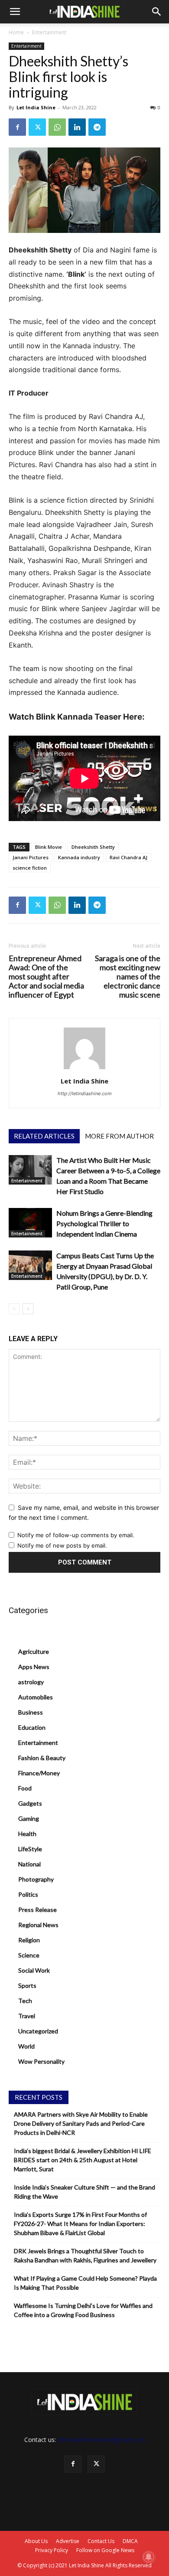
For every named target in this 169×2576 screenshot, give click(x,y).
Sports (27, 1985)
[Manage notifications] (149, 2557)
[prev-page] (14, 1309)
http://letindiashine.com (85, 1093)
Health (27, 1834)
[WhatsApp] (57, 127)
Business (31, 1712)
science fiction (30, 868)
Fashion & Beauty (42, 1758)
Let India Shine (36, 107)
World (26, 2046)
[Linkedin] (77, 127)
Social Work (34, 1970)
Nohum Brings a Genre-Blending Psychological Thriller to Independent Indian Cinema (104, 1223)
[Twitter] (37, 127)
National (29, 1864)
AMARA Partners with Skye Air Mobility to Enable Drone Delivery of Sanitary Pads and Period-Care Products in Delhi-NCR (81, 2123)
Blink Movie (49, 847)
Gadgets (30, 1803)
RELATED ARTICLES (44, 1136)
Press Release (37, 1910)
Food (25, 1788)
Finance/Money (39, 1773)
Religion (29, 1940)
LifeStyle (30, 1849)
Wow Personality (41, 2061)
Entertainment (49, 32)
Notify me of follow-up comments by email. (76, 1535)
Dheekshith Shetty (93, 847)
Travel (27, 2016)
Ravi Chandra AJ (128, 857)
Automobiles (36, 1697)
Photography (36, 1879)
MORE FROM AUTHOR (119, 1136)
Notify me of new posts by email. (62, 1545)
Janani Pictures (31, 857)
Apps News (34, 1667)
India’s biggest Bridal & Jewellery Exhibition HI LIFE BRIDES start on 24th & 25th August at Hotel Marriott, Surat (83, 2160)
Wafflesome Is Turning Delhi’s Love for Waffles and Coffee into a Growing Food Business (83, 2310)
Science (29, 1955)
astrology (31, 1682)
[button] (15, 12)
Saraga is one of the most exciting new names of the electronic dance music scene (128, 977)
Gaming (29, 1818)
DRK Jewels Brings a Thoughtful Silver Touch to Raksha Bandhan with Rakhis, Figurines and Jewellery (85, 2255)
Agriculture (34, 1651)
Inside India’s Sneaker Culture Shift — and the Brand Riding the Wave (84, 2192)
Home (16, 32)
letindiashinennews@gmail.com (101, 2440)
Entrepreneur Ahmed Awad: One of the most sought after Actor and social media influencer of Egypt (46, 977)
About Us (36, 2541)
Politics (28, 1894)
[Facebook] (17, 127)
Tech (25, 2001)
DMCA (130, 2541)
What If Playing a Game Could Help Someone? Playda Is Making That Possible (85, 2283)
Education (32, 1727)
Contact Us (101, 2541)
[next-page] (28, 1309)
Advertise (68, 2541)
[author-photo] (84, 1069)
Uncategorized (38, 2031)
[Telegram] (97, 127)
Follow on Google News (105, 2550)
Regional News (38, 1925)
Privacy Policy (52, 2550)
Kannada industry (79, 857)
